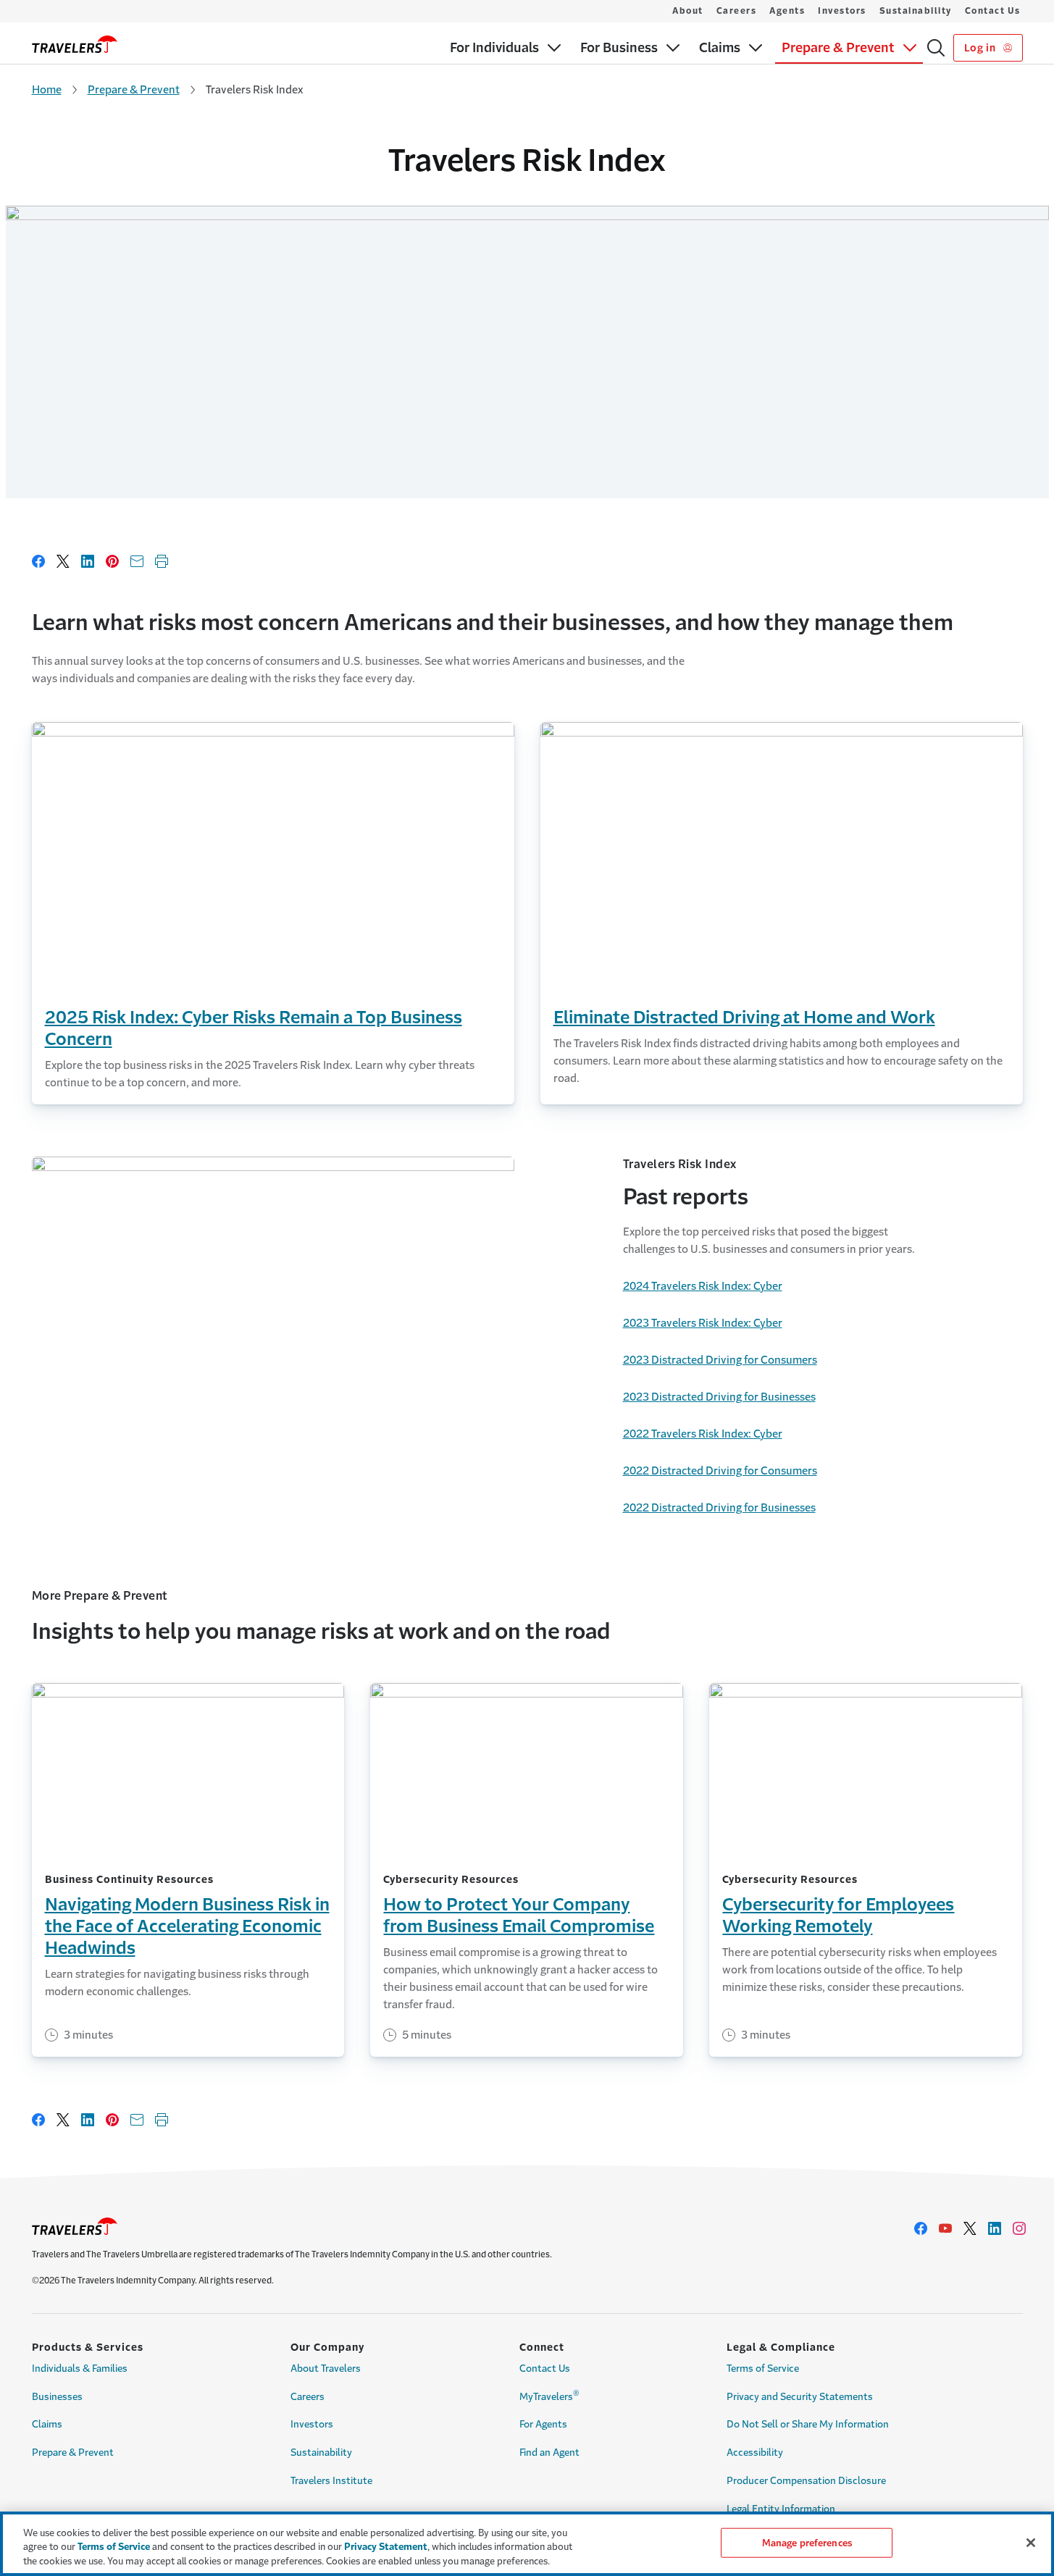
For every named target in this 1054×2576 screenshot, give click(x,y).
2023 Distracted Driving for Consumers (720, 1360)
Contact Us (993, 11)
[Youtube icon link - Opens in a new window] (945, 2228)
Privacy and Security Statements (800, 2397)
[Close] (1031, 2543)
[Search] (936, 48)
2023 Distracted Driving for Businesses (719, 1397)
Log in (981, 48)
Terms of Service (763, 2369)
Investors (842, 11)
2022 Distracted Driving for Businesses (719, 1507)
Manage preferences (807, 2542)
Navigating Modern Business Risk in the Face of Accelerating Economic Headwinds (187, 1926)
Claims (47, 2424)
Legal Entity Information (781, 2509)
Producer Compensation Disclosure (806, 2481)
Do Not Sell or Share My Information (808, 2424)
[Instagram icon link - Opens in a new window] (1019, 2228)
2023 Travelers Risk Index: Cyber (703, 1323)
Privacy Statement (386, 2547)
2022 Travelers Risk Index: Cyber (703, 1434)
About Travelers (326, 2369)
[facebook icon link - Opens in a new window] (921, 2228)
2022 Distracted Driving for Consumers (720, 1470)
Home (47, 89)
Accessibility (755, 2453)
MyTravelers (549, 2395)
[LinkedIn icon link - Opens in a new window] (995, 2228)
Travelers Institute (331, 2481)
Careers (737, 11)
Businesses (57, 2397)
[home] (75, 44)
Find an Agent (549, 2453)
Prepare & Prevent (134, 89)
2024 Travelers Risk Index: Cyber (703, 1286)
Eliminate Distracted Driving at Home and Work (744, 1018)
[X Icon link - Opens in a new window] (970, 2228)
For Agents (543, 2424)
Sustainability (916, 11)
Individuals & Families (80, 2369)
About (688, 11)
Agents (787, 11)
